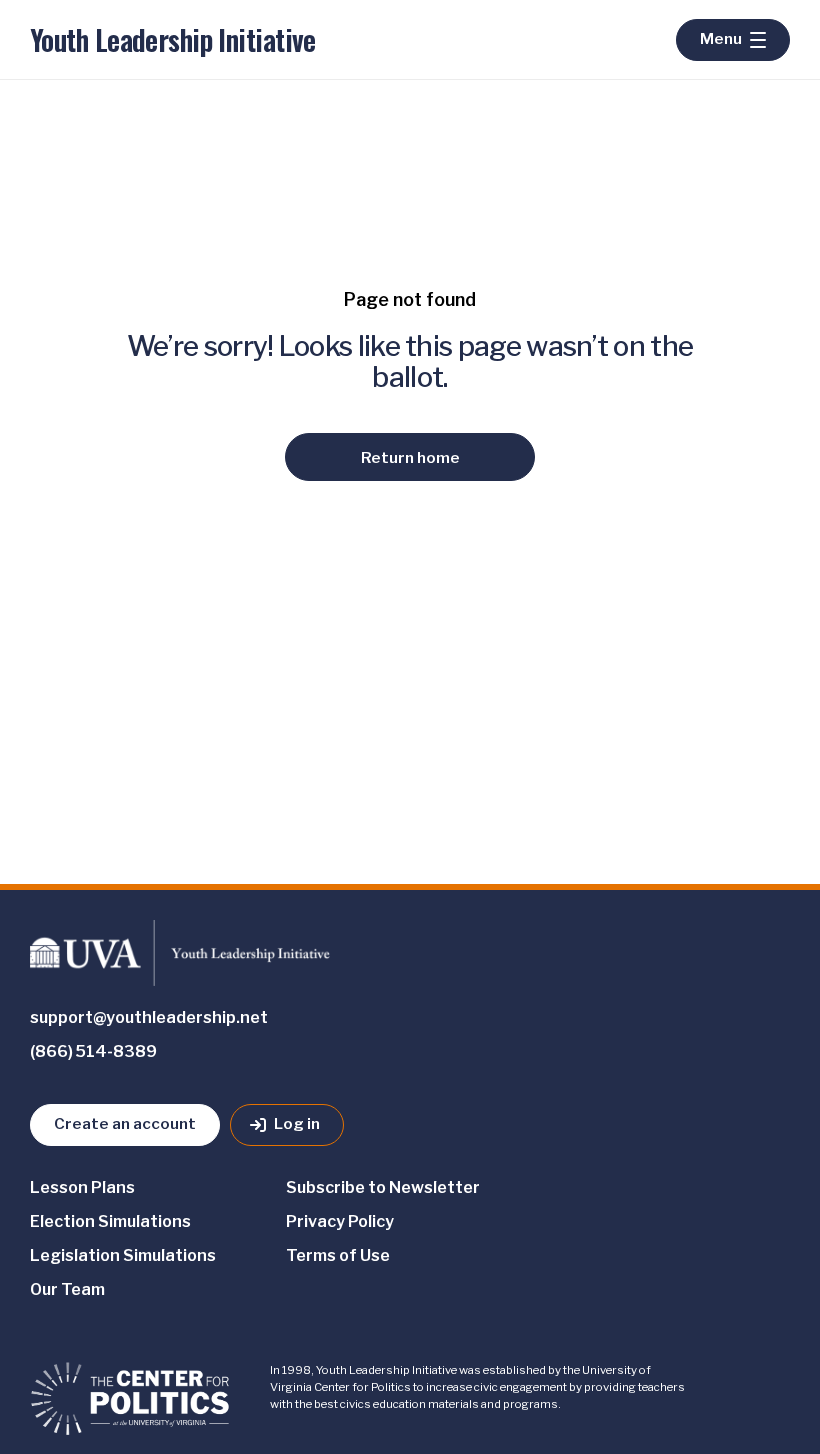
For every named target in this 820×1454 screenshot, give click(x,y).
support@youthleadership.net (149, 1017)
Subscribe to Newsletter (383, 1187)
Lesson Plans (82, 1187)
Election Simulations (110, 1221)
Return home (410, 457)
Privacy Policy (340, 1221)
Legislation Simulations (123, 1255)
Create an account (125, 1123)
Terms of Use (338, 1255)
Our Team (67, 1289)
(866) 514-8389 (93, 1051)
